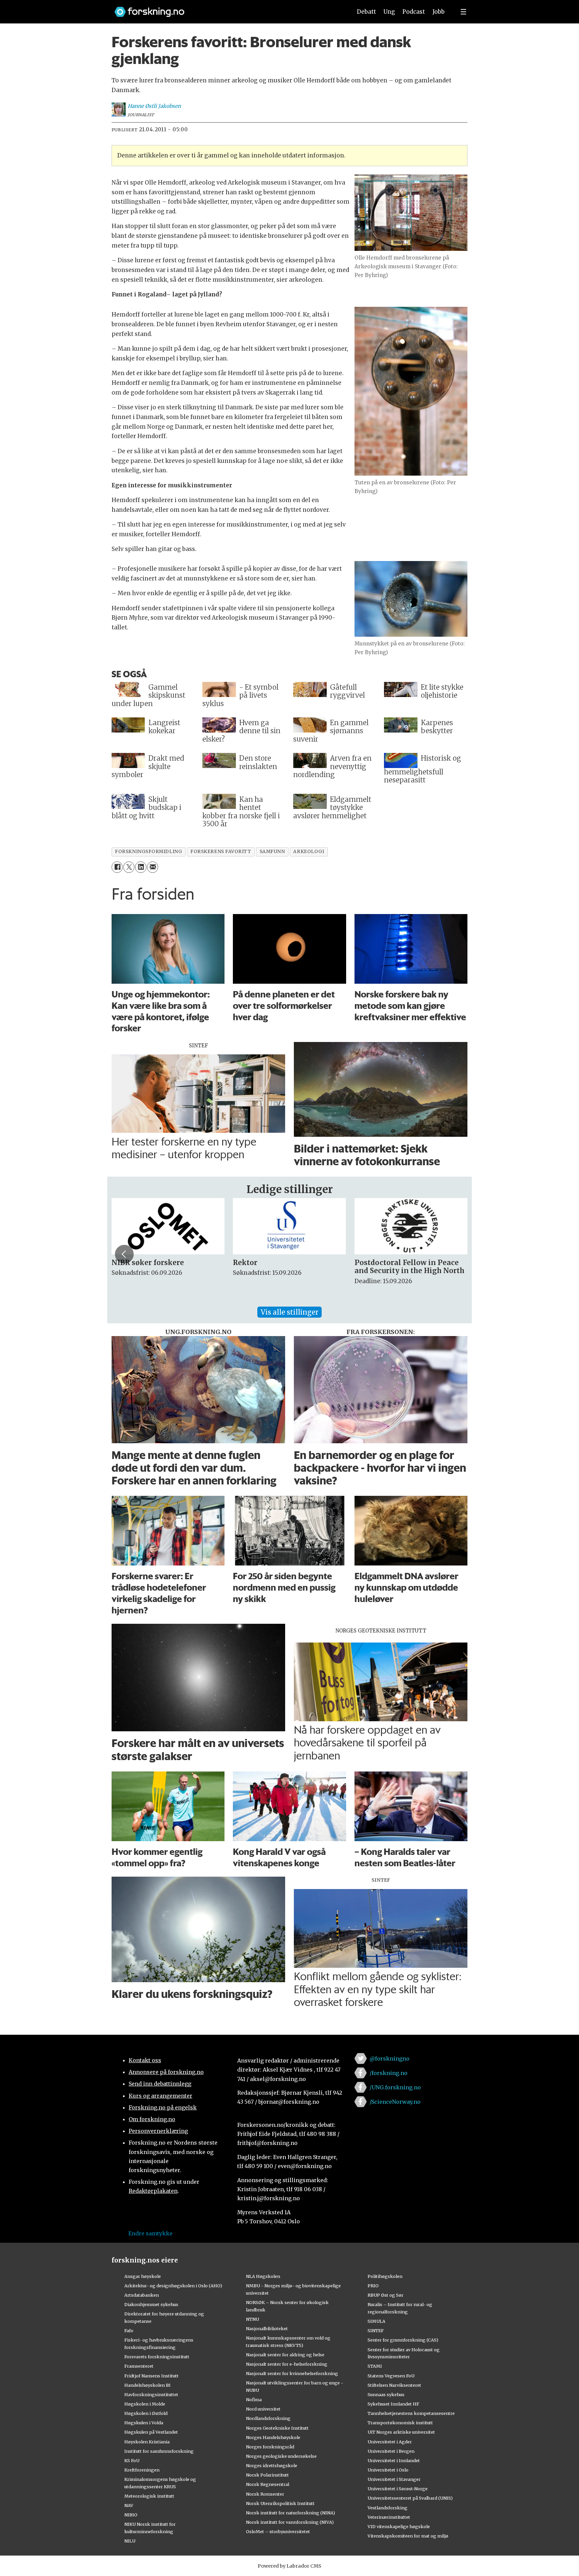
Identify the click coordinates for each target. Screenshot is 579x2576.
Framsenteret (139, 2366)
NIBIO (131, 2515)
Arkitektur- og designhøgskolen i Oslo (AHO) (173, 2286)
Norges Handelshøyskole (273, 2437)
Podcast (414, 12)
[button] (124, 1254)
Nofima (254, 2399)
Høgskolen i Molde (145, 2404)
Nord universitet (263, 2409)
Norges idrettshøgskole (272, 2465)
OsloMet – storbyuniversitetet (278, 2531)
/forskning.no (389, 2073)
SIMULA (376, 2321)
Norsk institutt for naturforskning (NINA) (291, 2513)
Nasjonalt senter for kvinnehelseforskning (292, 2373)
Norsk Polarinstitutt (267, 2475)
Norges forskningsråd (270, 2447)
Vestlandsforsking (388, 2508)
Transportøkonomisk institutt (400, 2423)
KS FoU (132, 2460)
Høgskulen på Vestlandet (151, 2432)
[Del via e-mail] (153, 867)
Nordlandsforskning (268, 2418)
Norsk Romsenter (265, 2494)
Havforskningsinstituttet (151, 2394)
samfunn (272, 852)
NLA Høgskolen (263, 2276)
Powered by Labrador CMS (289, 2566)
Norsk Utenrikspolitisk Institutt (280, 2503)
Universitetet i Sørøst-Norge (398, 2489)
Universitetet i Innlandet (394, 2460)
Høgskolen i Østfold (146, 2413)
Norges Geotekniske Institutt (277, 2428)
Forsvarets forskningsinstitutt (157, 2357)
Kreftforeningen (142, 2470)
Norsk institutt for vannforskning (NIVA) (290, 2522)
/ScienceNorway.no (395, 2102)
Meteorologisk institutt (149, 2496)
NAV (129, 2505)
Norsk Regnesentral (268, 2484)
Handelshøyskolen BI (147, 2385)
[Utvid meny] (463, 12)
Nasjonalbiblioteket (267, 2328)
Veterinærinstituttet (389, 2517)
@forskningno (390, 2059)
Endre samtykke (150, 2233)
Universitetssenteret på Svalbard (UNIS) (410, 2498)
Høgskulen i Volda (144, 2423)
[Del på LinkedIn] (141, 867)
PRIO (373, 2286)
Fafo (129, 2330)
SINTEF (376, 2330)
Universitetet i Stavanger (394, 2479)
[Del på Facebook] (117, 867)
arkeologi (309, 852)
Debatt (366, 12)
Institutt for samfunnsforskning (159, 2451)
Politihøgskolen (385, 2276)
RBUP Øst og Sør (385, 2295)
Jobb (439, 12)
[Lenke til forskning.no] (227, 9)
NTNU (252, 2319)
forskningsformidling (148, 852)
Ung (389, 12)
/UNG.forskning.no (395, 2087)
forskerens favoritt (221, 852)
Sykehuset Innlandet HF (393, 2404)
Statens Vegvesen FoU (391, 2376)
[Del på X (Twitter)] (129, 867)
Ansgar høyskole (143, 2276)
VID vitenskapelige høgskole (399, 2526)
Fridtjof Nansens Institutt (151, 2376)
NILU (130, 2541)
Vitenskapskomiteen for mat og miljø (408, 2536)
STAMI (375, 2366)
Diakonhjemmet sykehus (151, 2304)
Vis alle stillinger (289, 1312)
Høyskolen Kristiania (147, 2442)
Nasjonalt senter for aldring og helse (285, 2355)
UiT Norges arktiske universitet (401, 2432)
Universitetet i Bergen (391, 2451)
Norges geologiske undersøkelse (281, 2456)
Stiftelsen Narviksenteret (394, 2385)
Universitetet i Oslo (388, 2470)
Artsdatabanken (142, 2295)
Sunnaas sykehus (386, 2394)
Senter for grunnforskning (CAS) (403, 2340)
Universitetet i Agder (390, 2442)
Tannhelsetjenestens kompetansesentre (411, 2413)
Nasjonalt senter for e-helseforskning (287, 2364)
